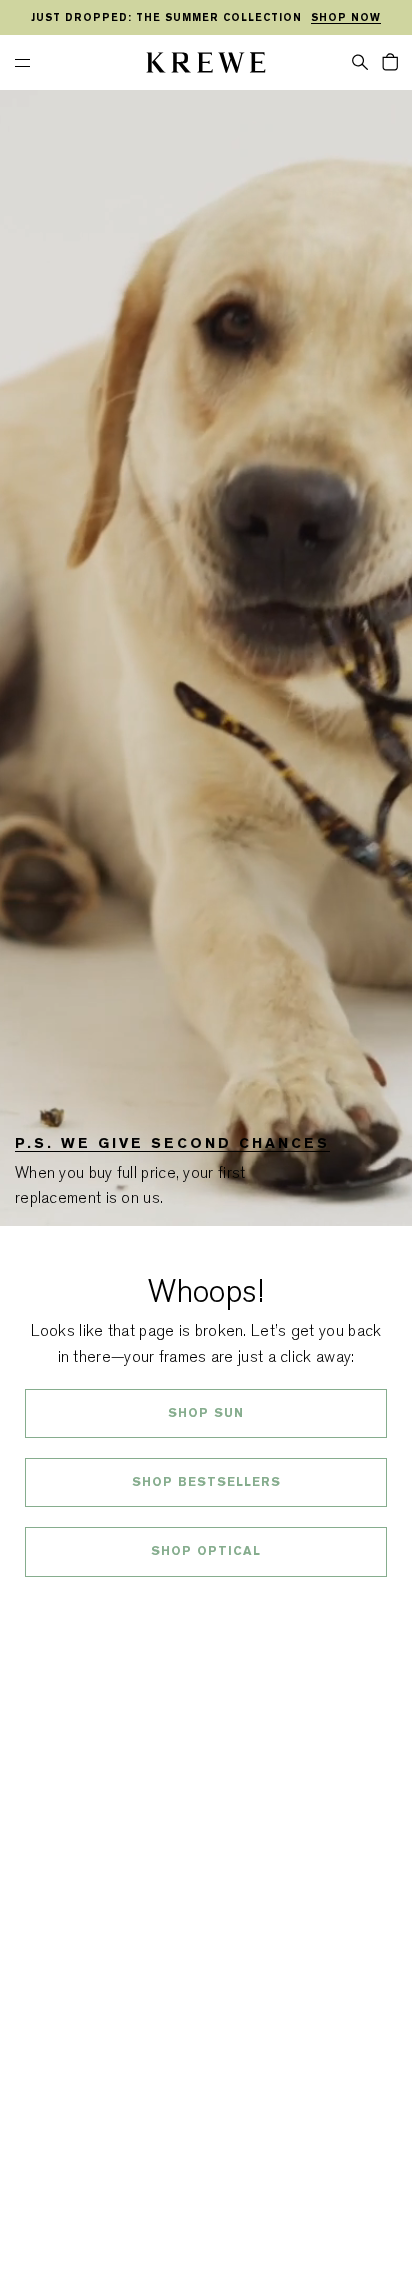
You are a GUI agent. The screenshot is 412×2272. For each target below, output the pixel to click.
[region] (206, 18)
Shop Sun (206, 1413)
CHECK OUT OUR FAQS (206, 1605)
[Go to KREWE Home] (206, 65)
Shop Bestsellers (206, 1482)
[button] (360, 61)
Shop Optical (206, 1551)
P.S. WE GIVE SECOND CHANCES (172, 1143)
